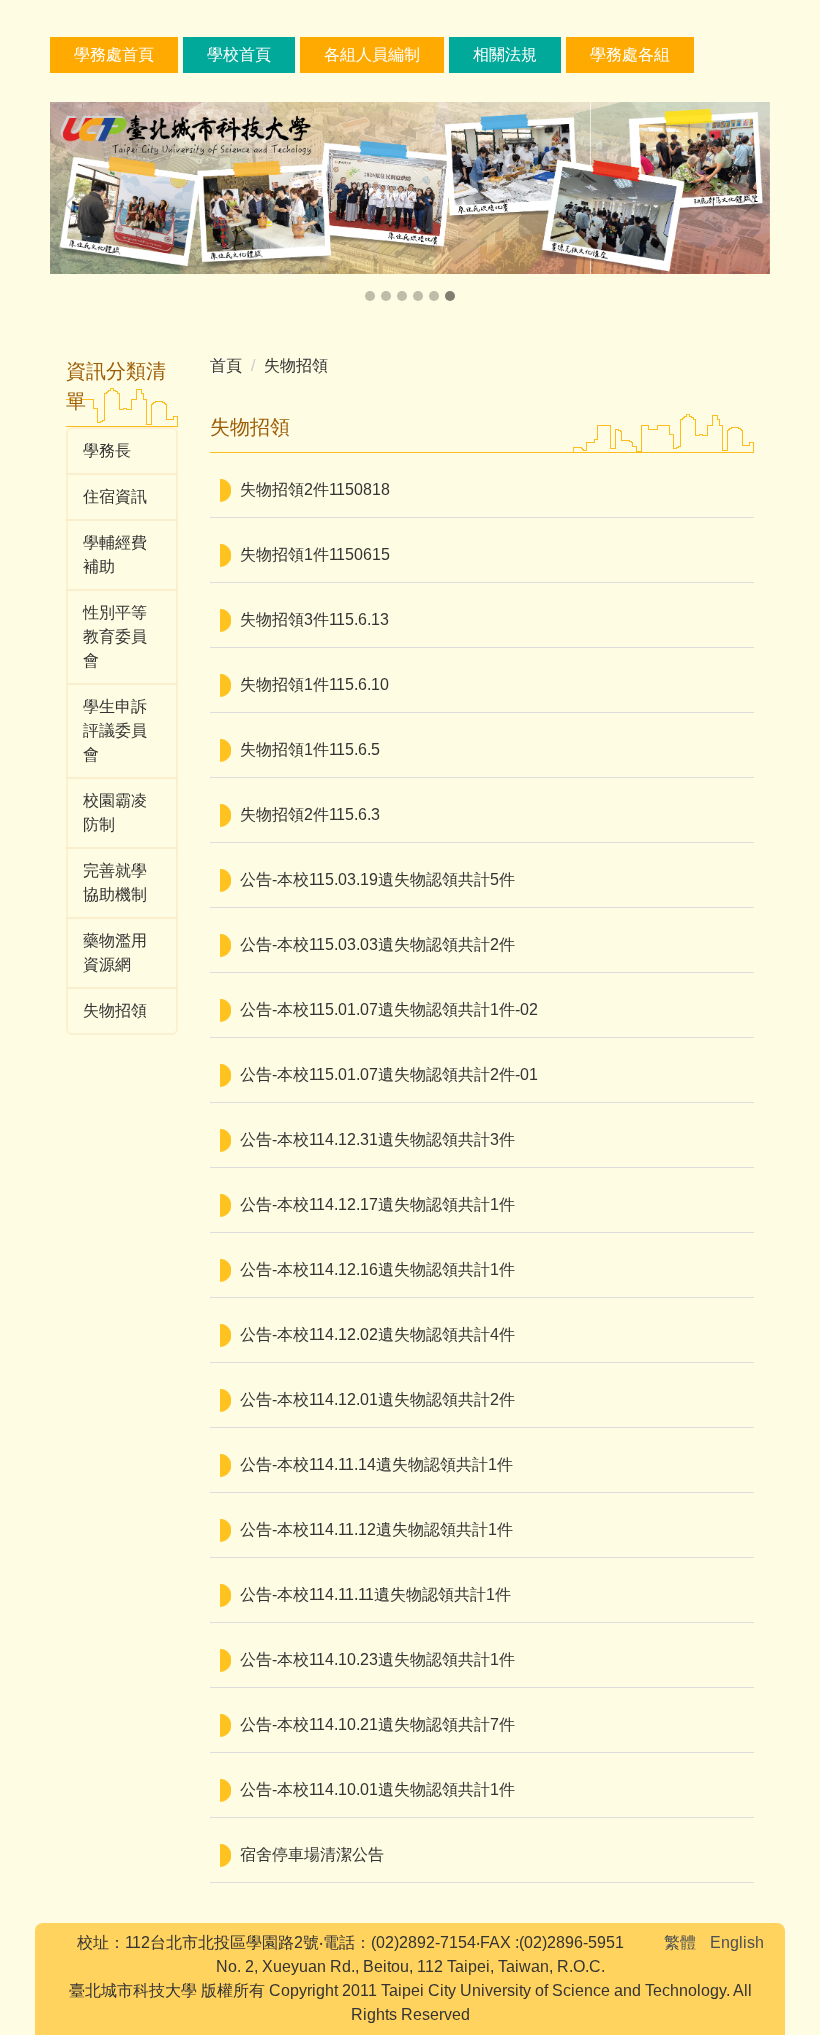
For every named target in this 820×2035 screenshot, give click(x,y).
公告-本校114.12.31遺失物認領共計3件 (377, 1139)
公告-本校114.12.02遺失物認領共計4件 (377, 1334)
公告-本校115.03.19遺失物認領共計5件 (377, 879)
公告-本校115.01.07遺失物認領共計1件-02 (389, 1009)
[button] (75, 204)
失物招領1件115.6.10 (314, 684)
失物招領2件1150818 (315, 489)
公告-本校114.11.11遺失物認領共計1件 (375, 1594)
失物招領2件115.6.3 (310, 814)
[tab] (370, 296)
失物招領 (296, 365)
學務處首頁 (114, 54)
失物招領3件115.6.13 (314, 619)
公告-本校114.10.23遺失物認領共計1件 (377, 1659)
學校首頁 (239, 54)
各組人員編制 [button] (372, 54)
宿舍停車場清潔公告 (312, 1854)
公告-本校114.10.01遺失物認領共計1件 (377, 1789)
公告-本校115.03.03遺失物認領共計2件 (377, 944)
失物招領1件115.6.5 (310, 749)
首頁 (226, 365)
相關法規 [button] (505, 54)
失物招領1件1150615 (315, 554)
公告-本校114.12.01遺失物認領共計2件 (377, 1399)
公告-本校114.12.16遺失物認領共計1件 (377, 1269)
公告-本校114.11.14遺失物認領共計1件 (376, 1464)
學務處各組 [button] (630, 54)
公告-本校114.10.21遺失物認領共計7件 (377, 1724)
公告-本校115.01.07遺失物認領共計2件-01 (389, 1074)
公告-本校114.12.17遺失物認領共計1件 (377, 1204)
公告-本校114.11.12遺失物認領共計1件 (376, 1529)
